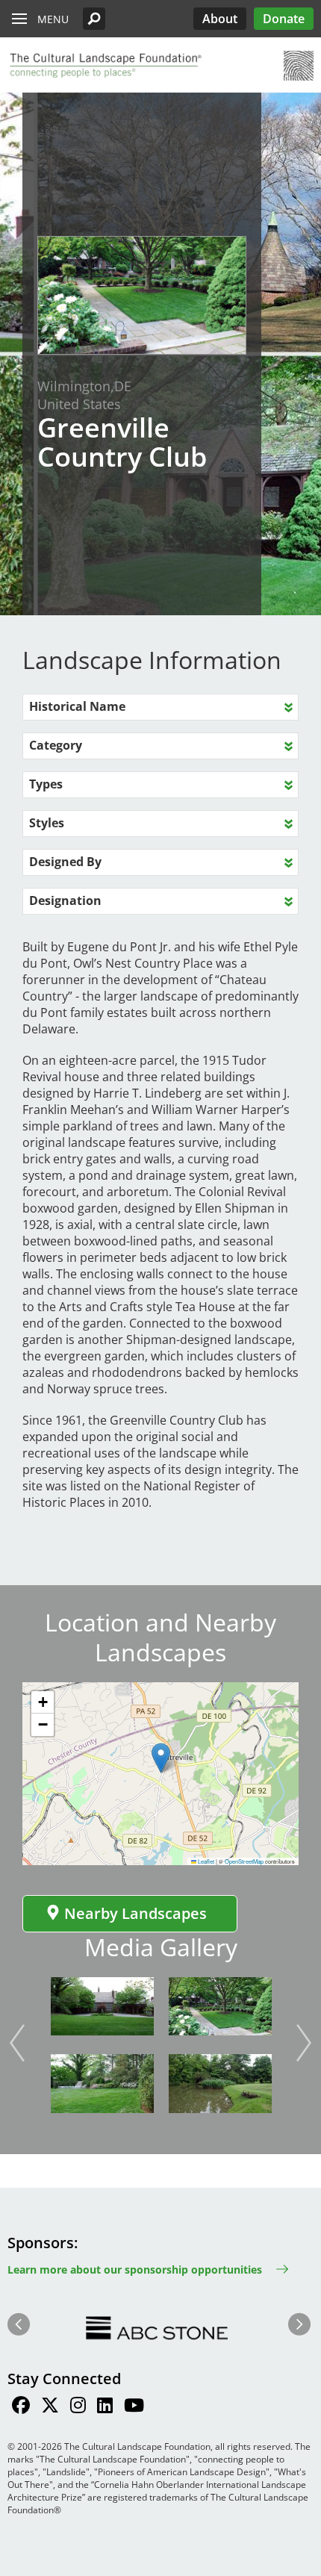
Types (46, 784)
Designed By (65, 862)
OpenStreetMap (244, 1861)
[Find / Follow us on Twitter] (50, 2407)
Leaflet (205, 1861)
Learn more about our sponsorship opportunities (135, 2269)
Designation (65, 900)
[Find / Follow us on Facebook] (21, 2407)
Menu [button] (53, 19)
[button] (94, 19)
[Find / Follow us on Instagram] (78, 2407)
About (220, 19)
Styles (47, 823)
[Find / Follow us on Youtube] (134, 2407)
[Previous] (17, 2043)
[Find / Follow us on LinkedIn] (105, 2407)
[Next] (304, 2043)
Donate (284, 19)
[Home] (105, 66)
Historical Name (77, 706)
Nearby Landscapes (135, 1913)
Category (56, 745)
